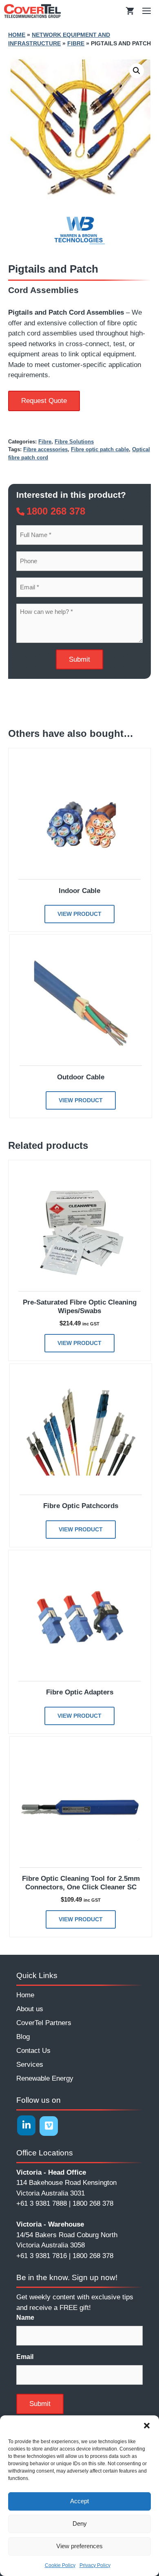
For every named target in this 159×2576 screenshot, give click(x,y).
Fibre (76, 43)
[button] (147, 2426)
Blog (23, 2037)
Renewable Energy (45, 2078)
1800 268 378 (56, 511)
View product (79, 914)
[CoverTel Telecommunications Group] (32, 11)
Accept (79, 2501)
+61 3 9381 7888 (42, 2203)
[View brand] (79, 245)
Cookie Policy (60, 2565)
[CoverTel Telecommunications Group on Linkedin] (26, 2125)
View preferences (79, 2546)
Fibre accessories (45, 449)
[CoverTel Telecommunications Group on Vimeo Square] (49, 2126)
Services (30, 2065)
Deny (80, 2523)
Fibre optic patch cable (100, 449)
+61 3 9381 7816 (42, 2256)
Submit (79, 659)
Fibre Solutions (74, 442)
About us (30, 2009)
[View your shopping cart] (130, 11)
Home (17, 35)
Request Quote (44, 401)
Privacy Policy (95, 2565)
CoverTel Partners (44, 2023)
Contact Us (33, 2051)
